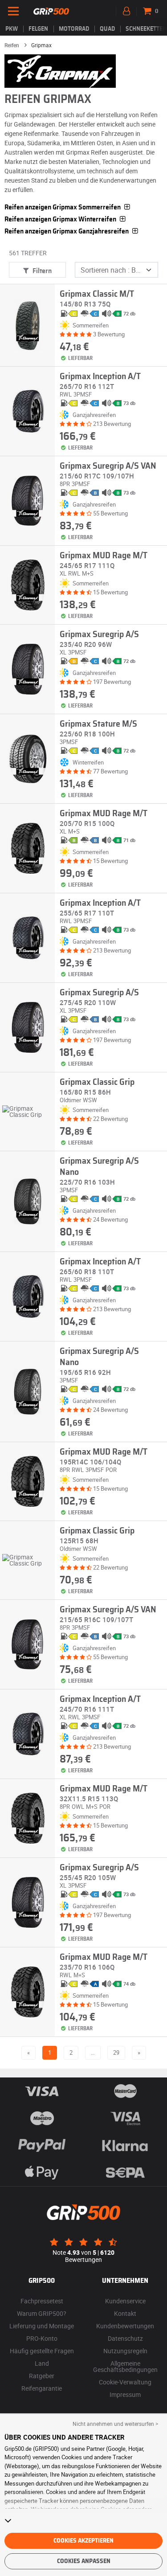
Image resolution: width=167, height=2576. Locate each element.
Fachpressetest (42, 2301)
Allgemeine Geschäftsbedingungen (125, 2366)
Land (42, 2363)
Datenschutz (125, 2338)
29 (116, 2053)
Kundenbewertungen (125, 2326)
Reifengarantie (42, 2388)
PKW (12, 29)
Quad (107, 29)
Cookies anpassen (84, 2561)
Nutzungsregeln (125, 2351)
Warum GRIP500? (42, 2313)
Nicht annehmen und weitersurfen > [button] (115, 2424)
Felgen (38, 29)
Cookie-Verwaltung (125, 2382)
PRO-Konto (42, 2338)
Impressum (125, 2394)
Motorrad (74, 29)
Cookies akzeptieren (83, 2541)
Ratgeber (42, 2376)
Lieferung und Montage (42, 2326)
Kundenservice (125, 2301)
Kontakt (125, 2313)
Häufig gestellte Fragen (42, 2351)
